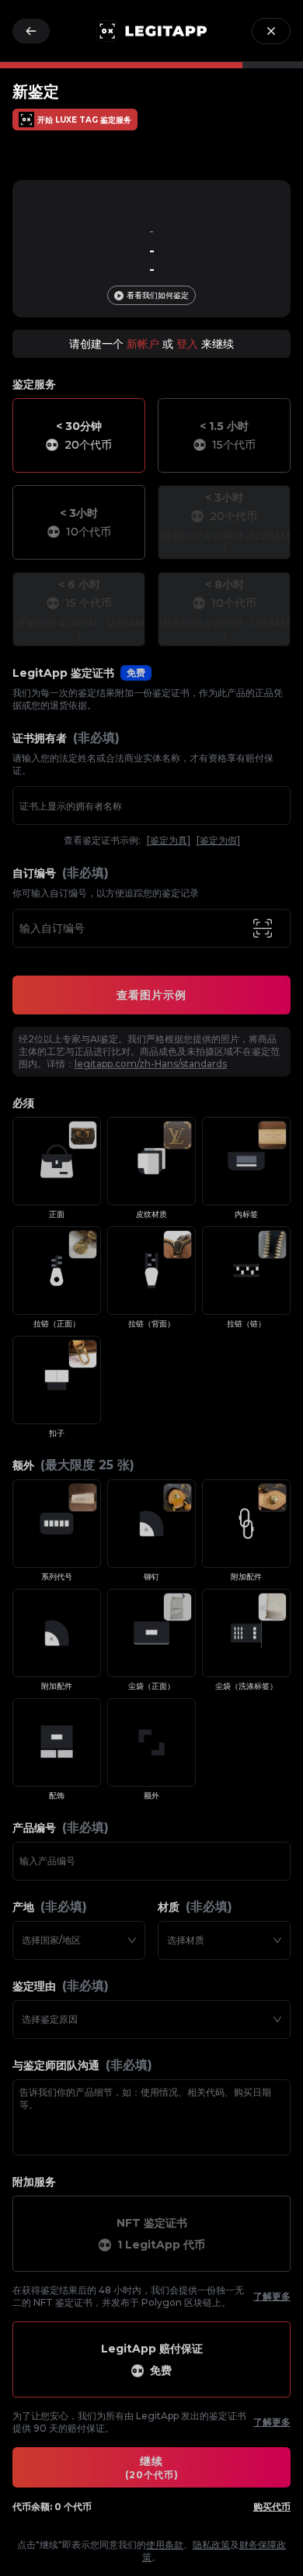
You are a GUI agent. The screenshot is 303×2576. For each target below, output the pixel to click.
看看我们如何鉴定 (158, 295)
